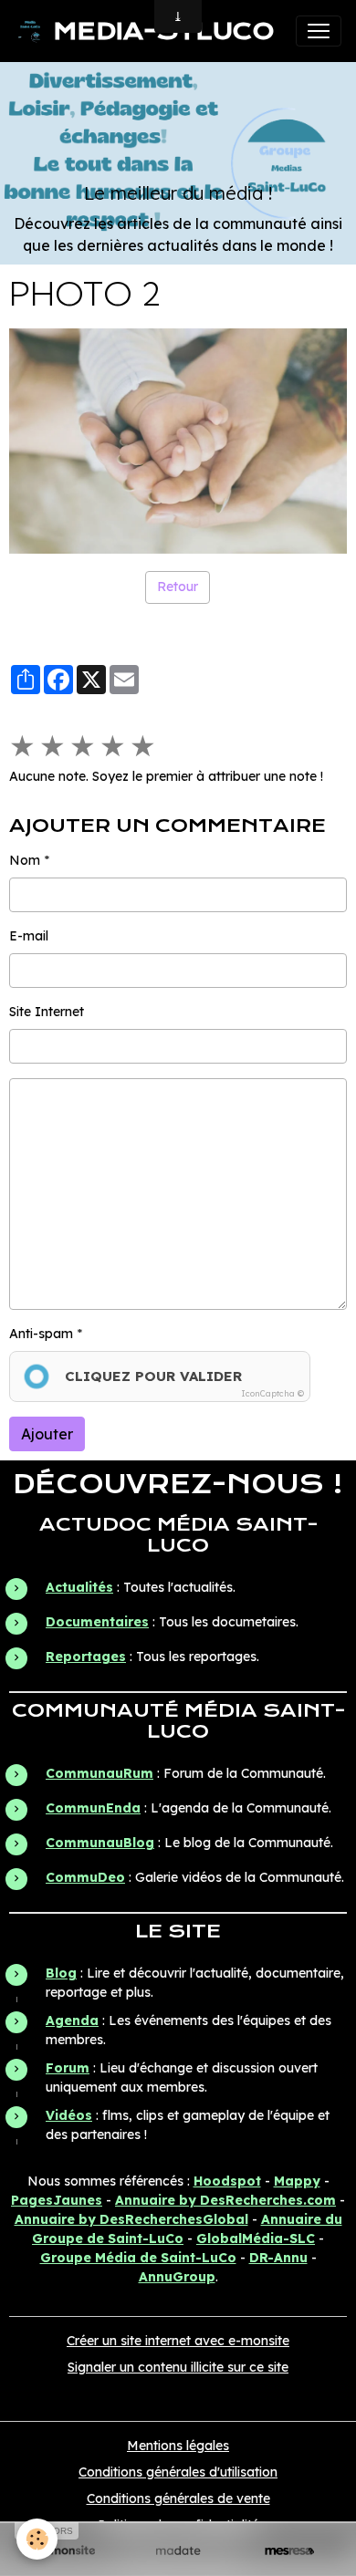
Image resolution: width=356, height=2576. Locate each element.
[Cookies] (37, 2539)
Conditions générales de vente (178, 2498)
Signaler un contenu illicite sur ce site (178, 2367)
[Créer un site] (67, 2551)
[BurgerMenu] (319, 31)
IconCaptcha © (272, 1393)
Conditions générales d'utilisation (178, 2472)
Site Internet (47, 1012)
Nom (25, 860)
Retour (178, 587)
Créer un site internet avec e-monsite (178, 2341)
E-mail (29, 936)
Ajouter (47, 1434)
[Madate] (178, 2551)
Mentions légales (178, 2446)
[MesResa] (289, 2551)
